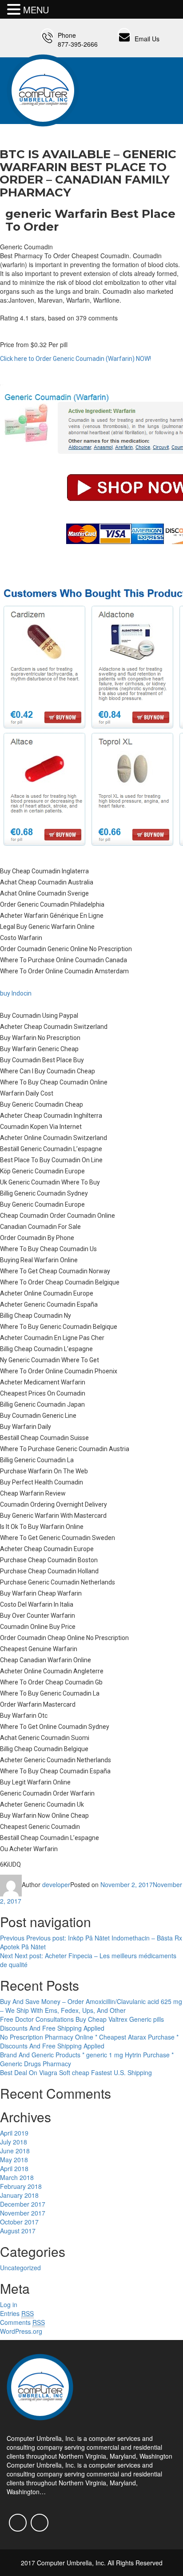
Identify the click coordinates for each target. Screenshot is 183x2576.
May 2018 (14, 2160)
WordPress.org (21, 2331)
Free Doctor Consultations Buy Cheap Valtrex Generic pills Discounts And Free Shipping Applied (82, 2024)
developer (56, 1884)
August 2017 (18, 2231)
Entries (17, 2313)
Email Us (147, 39)
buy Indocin (16, 993)
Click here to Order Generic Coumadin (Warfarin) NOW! (76, 359)
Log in (9, 2304)
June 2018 (15, 2151)
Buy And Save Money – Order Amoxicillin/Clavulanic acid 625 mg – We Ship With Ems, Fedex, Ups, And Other (91, 2006)
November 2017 (23, 2213)
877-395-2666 (78, 44)
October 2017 (19, 2222)
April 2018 (14, 2168)
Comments (22, 2322)
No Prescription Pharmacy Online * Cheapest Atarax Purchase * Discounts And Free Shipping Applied (89, 2041)
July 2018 (14, 2142)
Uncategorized (20, 2268)
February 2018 (21, 2186)
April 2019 (14, 2133)
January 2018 (19, 2195)
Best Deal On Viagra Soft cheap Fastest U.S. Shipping (76, 2072)
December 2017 (23, 2204)
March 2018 (17, 2177)
